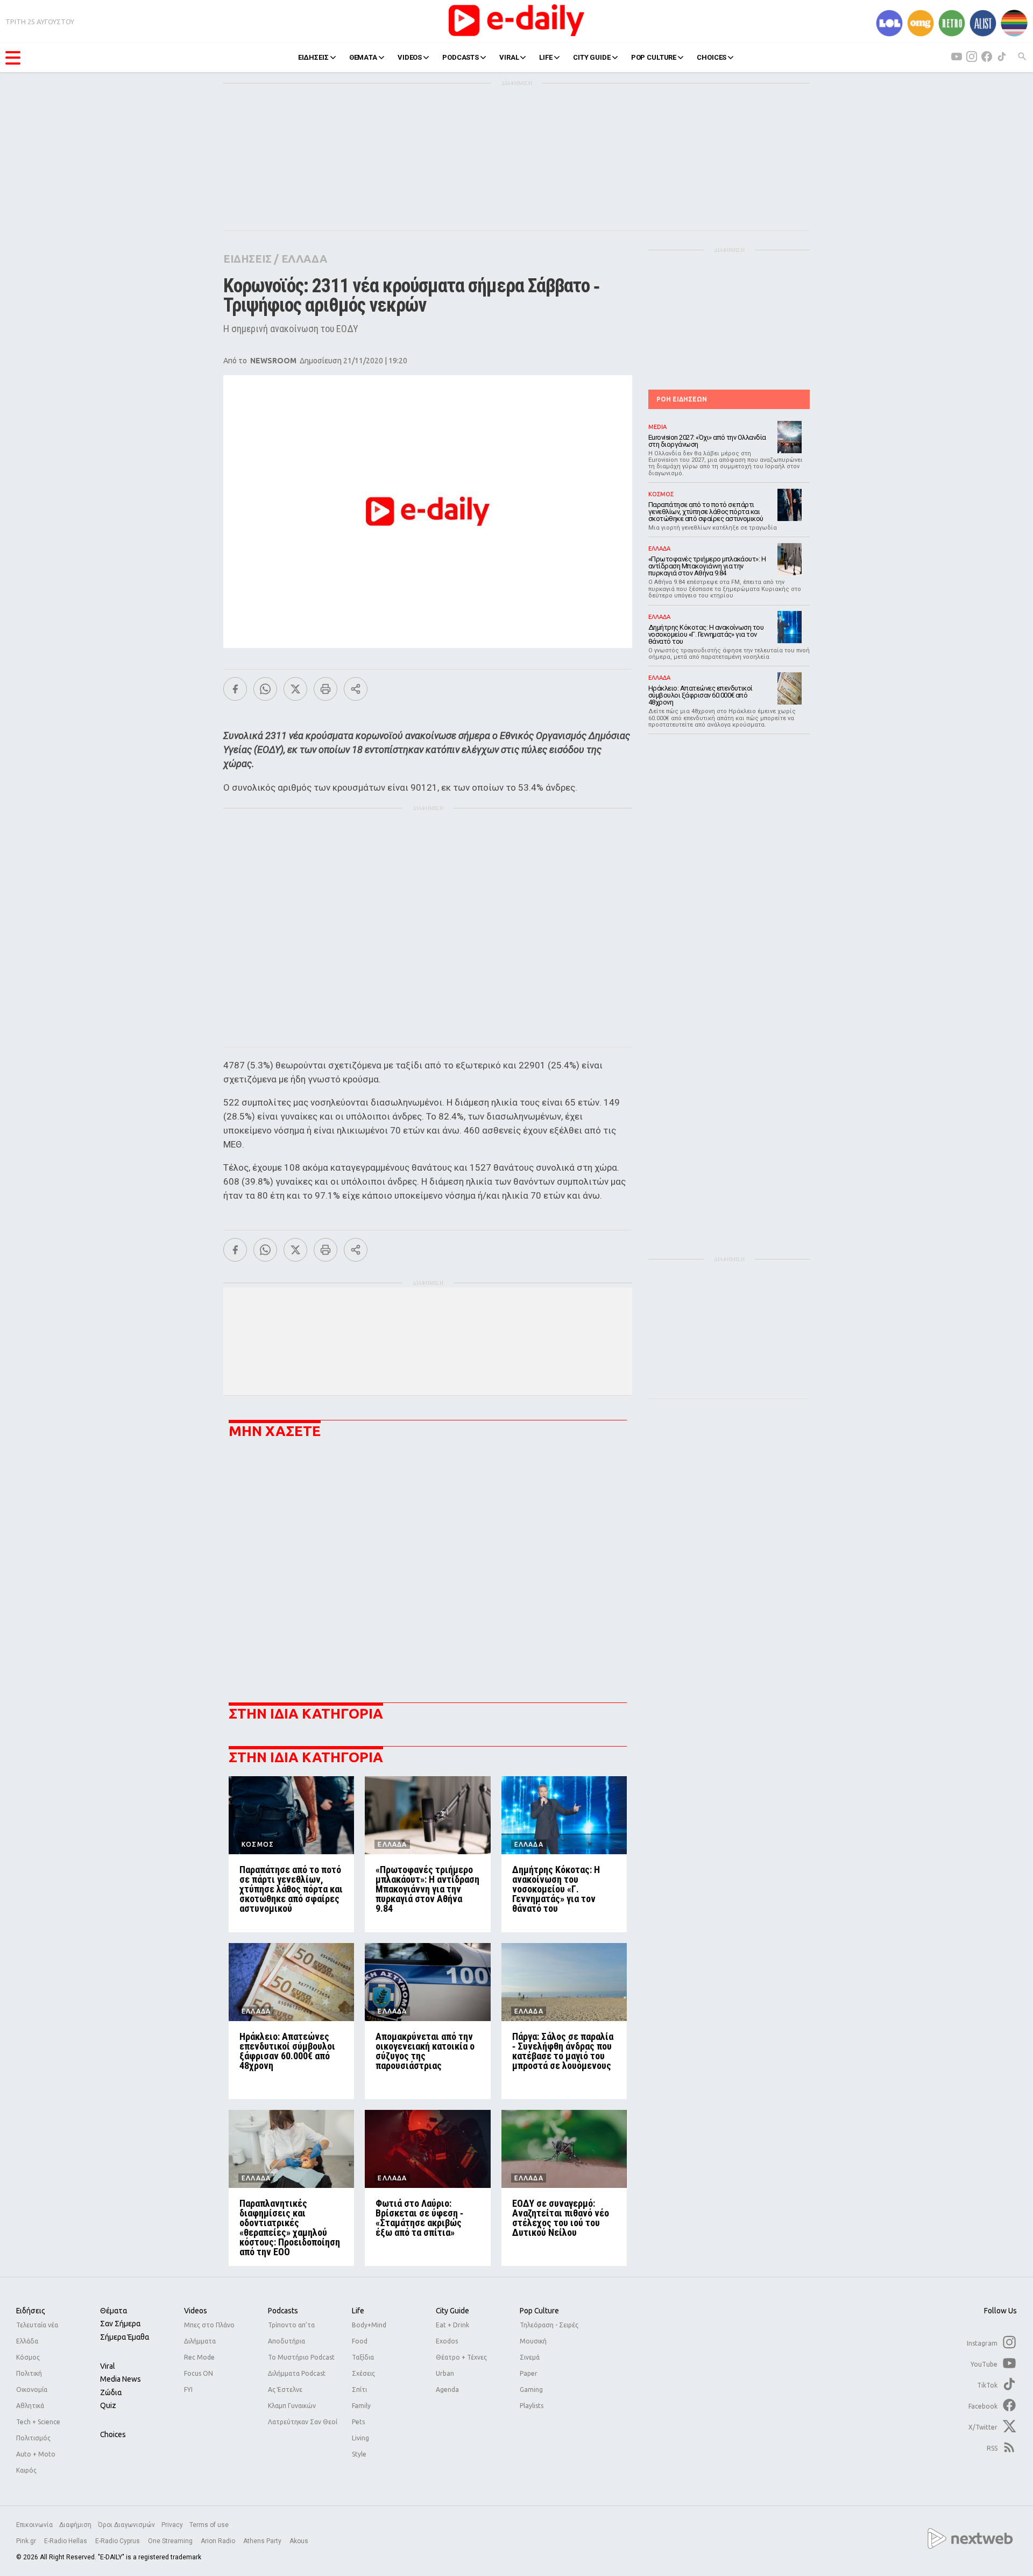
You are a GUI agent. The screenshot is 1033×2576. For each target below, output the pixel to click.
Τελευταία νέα (37, 2325)
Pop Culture (539, 2311)
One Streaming (171, 2541)
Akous (299, 2541)
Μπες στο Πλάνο (209, 2325)
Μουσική (533, 2341)
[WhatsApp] (265, 689)
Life (358, 2311)
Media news (121, 2379)
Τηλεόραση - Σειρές (549, 2325)
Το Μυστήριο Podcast (301, 2357)
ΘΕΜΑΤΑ (363, 57)
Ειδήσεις (31, 2311)
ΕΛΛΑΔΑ (304, 259)
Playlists (532, 2406)
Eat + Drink (452, 2325)
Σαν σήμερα (120, 2324)
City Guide (452, 2311)
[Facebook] (235, 689)
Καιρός (26, 2470)
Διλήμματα (200, 2341)
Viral (108, 2366)
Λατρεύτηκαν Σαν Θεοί (303, 2422)
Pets (358, 2422)
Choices (113, 2434)
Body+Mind (369, 2325)
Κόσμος (28, 2357)
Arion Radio (219, 2541)
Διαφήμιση (75, 2525)
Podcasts (283, 2311)
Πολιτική (29, 2373)
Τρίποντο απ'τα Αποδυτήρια (291, 2333)
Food (360, 2341)
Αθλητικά (30, 2406)
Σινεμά (530, 2357)
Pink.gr (27, 2541)
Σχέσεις (363, 2373)
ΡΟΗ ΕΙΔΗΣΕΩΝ (682, 399)
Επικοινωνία (34, 2525)
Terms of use (209, 2525)
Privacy (172, 2525)
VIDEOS (410, 57)
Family (361, 2406)
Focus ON (199, 2373)
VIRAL (509, 57)
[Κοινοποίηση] (356, 689)
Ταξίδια (363, 2357)
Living (360, 2438)
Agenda (447, 2390)
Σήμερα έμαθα (125, 2337)
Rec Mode (199, 2357)
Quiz (108, 2405)
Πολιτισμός (33, 2438)
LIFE (546, 57)
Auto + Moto (36, 2454)
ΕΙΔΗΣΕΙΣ (313, 57)
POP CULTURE (654, 57)
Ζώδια (111, 2392)
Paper (529, 2373)
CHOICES (712, 57)
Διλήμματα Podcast (297, 2373)
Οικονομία (32, 2390)
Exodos (447, 2341)
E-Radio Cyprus (118, 2541)
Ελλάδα (27, 2341)
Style (359, 2454)
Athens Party (263, 2541)
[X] (295, 689)
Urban (445, 2373)
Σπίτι (359, 2390)
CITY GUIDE (592, 57)
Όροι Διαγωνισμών (126, 2525)
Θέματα (114, 2311)
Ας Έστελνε (285, 2390)
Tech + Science (38, 2422)
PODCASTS (461, 57)
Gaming (531, 2390)
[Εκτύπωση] (326, 689)
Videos (196, 2311)
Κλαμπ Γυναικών (292, 2406)
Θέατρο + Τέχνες (461, 2357)
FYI (188, 2390)
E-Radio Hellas (66, 2541)
